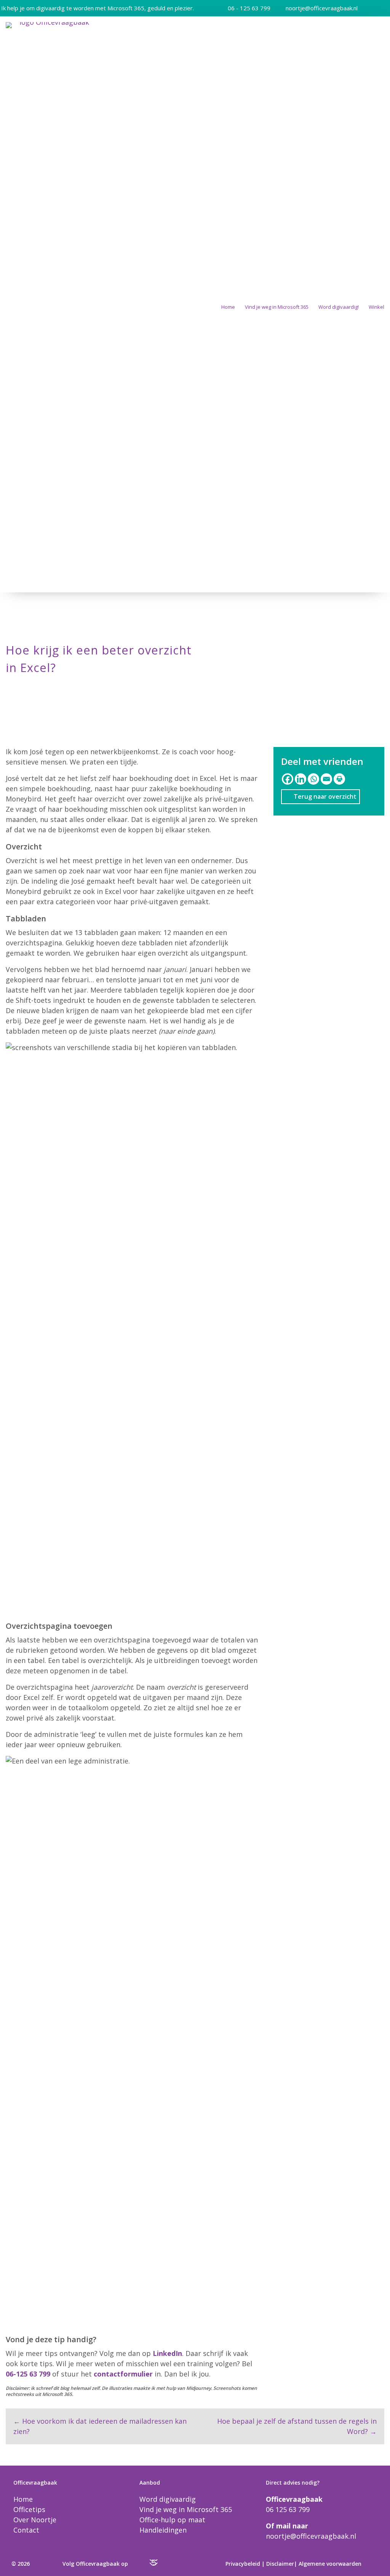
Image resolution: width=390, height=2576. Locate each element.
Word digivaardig (168, 2499)
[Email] (326, 779)
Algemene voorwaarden (330, 2564)
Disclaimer (280, 2564)
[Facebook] (288, 779)
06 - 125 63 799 (249, 8)
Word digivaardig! (339, 307)
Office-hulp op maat (172, 2520)
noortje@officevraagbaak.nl (322, 8)
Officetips (29, 2509)
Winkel (376, 307)
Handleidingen (163, 2530)
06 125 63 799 (288, 2509)
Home (228, 307)
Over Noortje (35, 2520)
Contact (26, 2530)
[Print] (339, 779)
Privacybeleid (243, 2564)
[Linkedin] (300, 779)
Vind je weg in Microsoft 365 (277, 307)
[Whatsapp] (313, 779)
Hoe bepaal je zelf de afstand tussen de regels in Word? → (297, 2426)
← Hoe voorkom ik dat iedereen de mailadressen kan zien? (100, 2426)
